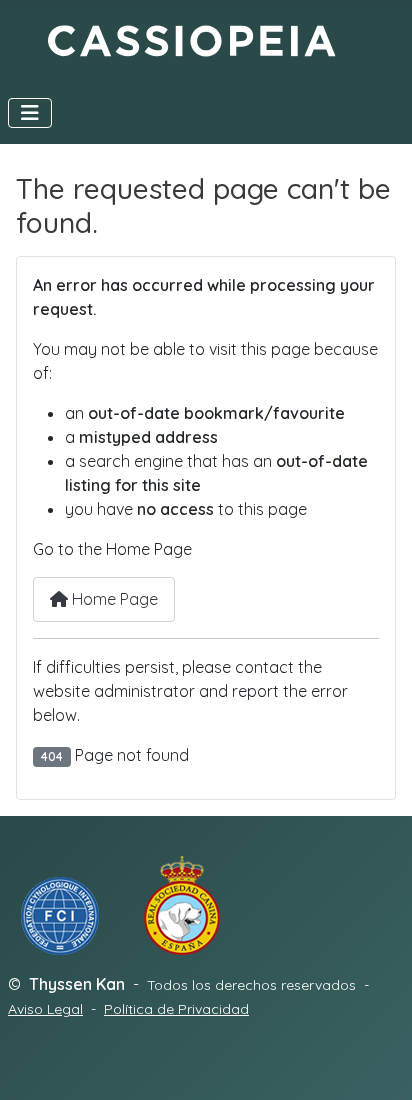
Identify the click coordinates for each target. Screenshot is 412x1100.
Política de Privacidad (176, 1009)
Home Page (113, 599)
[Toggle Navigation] (30, 113)
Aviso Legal (45, 1009)
